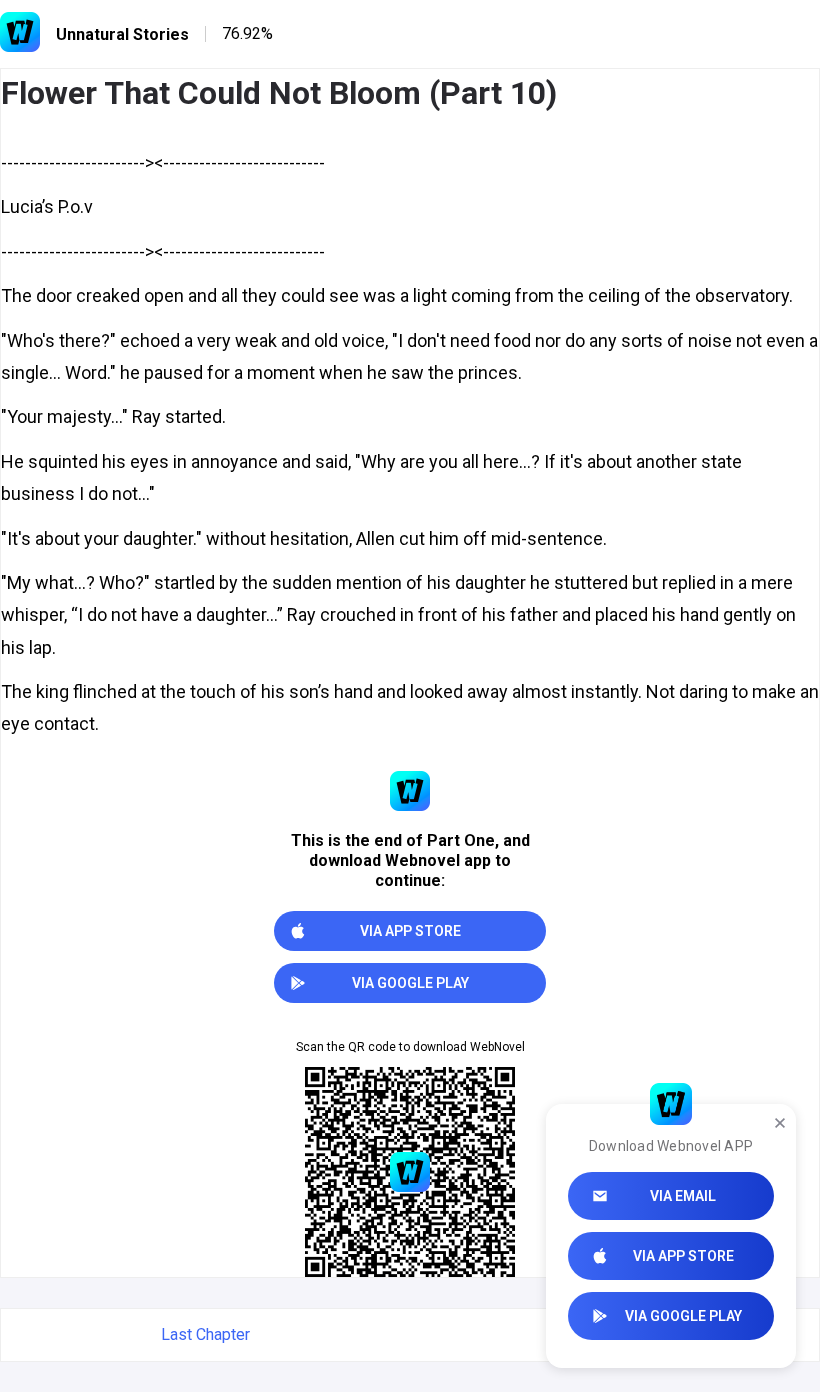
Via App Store (683, 1256)
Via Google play (683, 1316)
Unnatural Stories (122, 34)
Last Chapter (205, 1334)
